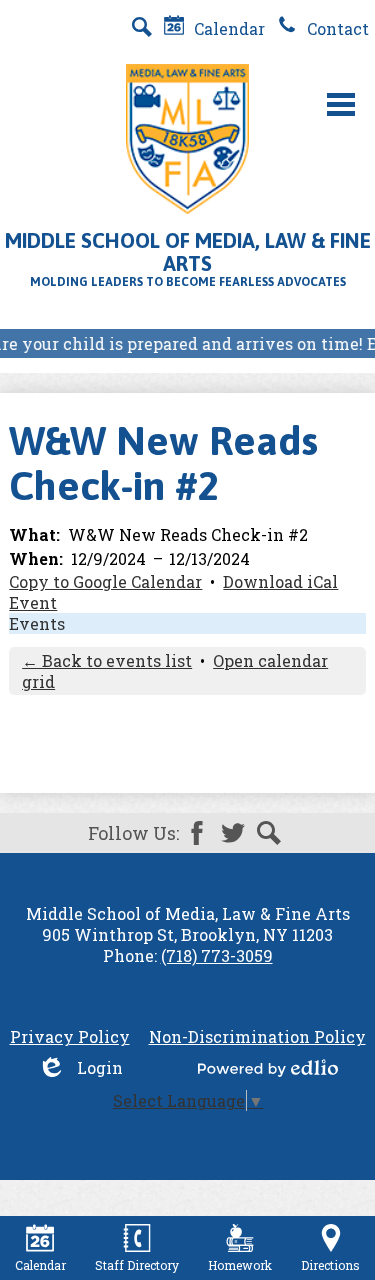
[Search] (142, 27)
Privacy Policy (70, 1036)
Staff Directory (137, 1265)
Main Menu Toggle (341, 104)
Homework (240, 1265)
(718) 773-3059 (217, 955)
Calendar (227, 28)
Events (37, 623)
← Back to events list (107, 660)
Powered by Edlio (268, 1068)
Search (269, 833)
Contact (336, 28)
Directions (330, 1265)
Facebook (197, 833)
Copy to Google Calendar (105, 581)
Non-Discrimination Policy (257, 1036)
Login (80, 1067)
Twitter (233, 833)
